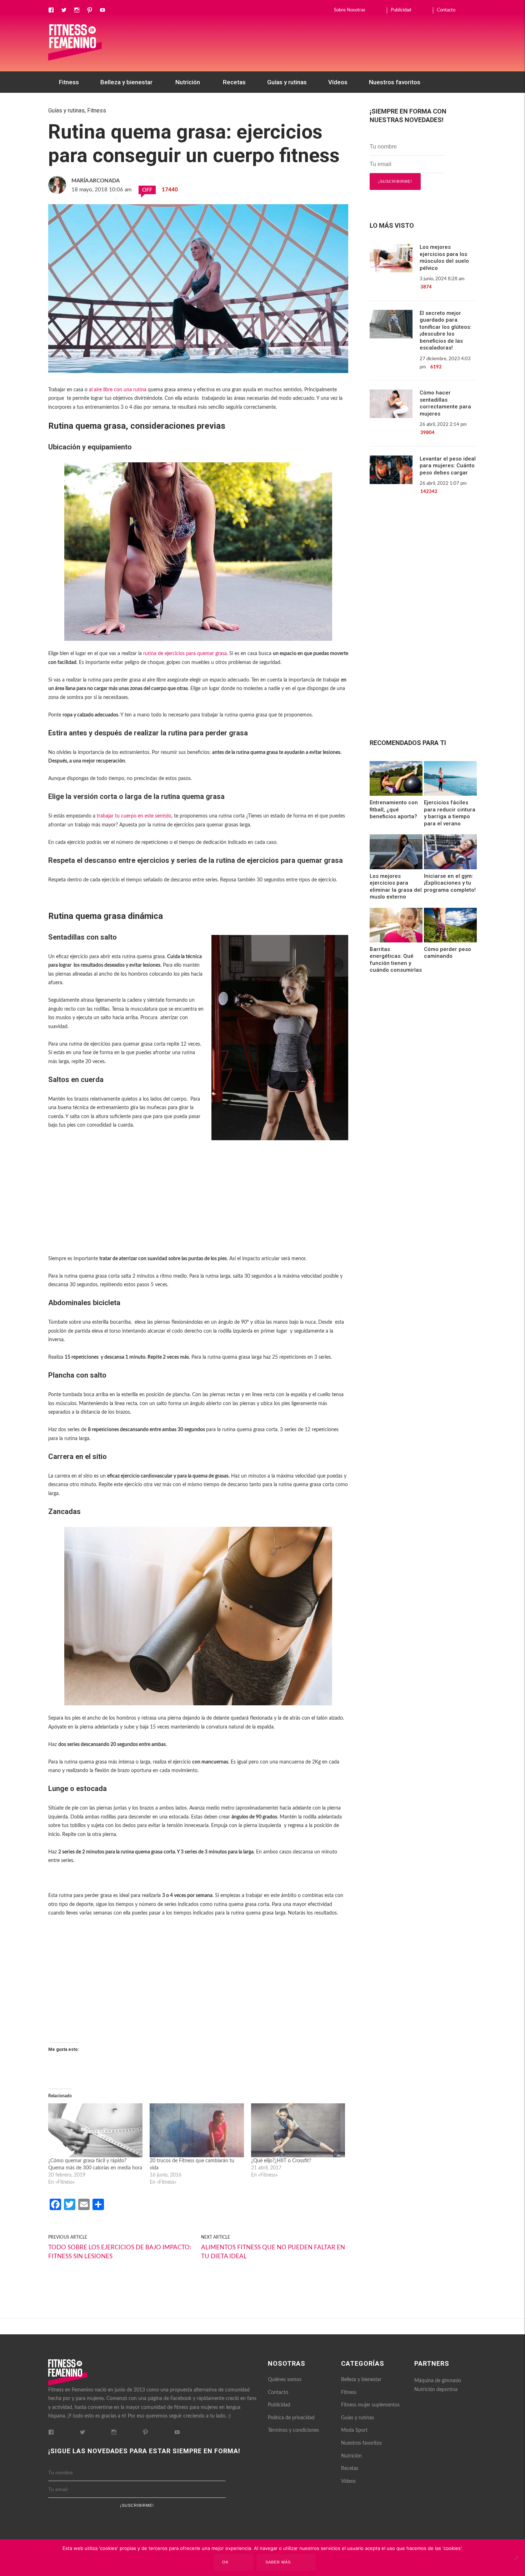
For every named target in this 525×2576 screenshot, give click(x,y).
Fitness (69, 82)
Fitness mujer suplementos (370, 2405)
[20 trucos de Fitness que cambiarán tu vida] (197, 2130)
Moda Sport (354, 2430)
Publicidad (401, 10)
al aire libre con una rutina (118, 390)
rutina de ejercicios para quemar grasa (185, 654)
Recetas (234, 82)
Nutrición (188, 82)
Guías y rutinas (287, 82)
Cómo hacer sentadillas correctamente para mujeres (445, 403)
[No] (516, 2558)
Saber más (278, 2562)
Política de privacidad (291, 2418)
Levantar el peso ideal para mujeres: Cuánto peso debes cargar (448, 466)
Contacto (446, 10)
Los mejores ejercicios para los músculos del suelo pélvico (444, 258)
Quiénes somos (285, 2380)
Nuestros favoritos (395, 82)
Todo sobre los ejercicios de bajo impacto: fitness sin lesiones (120, 2252)
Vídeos (338, 82)
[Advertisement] (198, 1206)
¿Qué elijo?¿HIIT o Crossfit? (281, 2161)
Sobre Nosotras (350, 10)
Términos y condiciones (293, 2430)
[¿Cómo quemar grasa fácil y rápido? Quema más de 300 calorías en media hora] (95, 2130)
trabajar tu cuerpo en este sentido (134, 816)
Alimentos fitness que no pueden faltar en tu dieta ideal (273, 2252)
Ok (225, 2562)
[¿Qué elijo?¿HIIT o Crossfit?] (298, 2130)
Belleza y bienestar (126, 82)
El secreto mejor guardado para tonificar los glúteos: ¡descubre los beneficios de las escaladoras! (446, 331)
